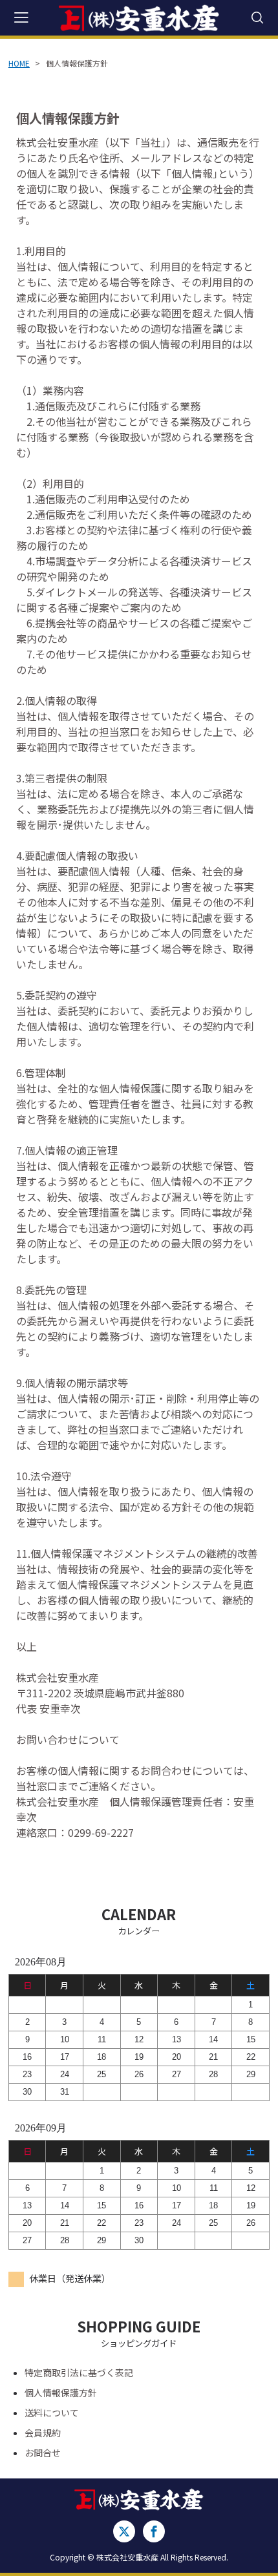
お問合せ (43, 2453)
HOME (19, 63)
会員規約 (43, 2433)
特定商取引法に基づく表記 (79, 2372)
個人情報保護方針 (61, 2393)
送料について (52, 2413)
